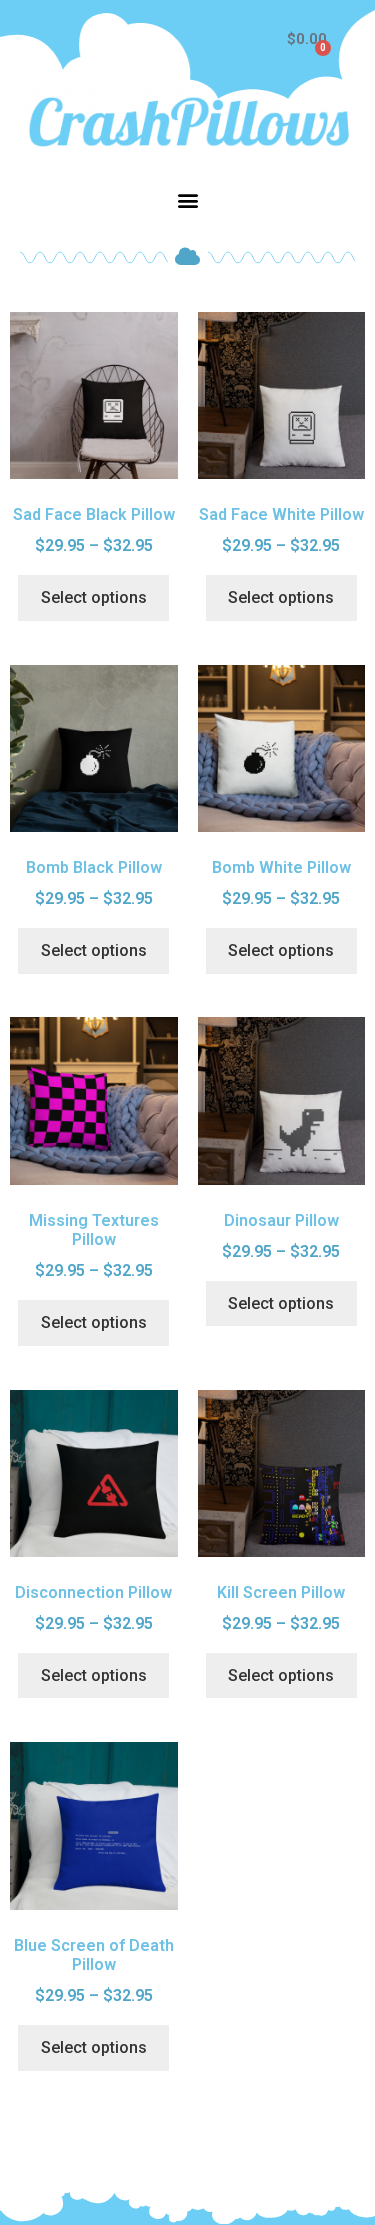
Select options (94, 597)
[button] (187, 200)
